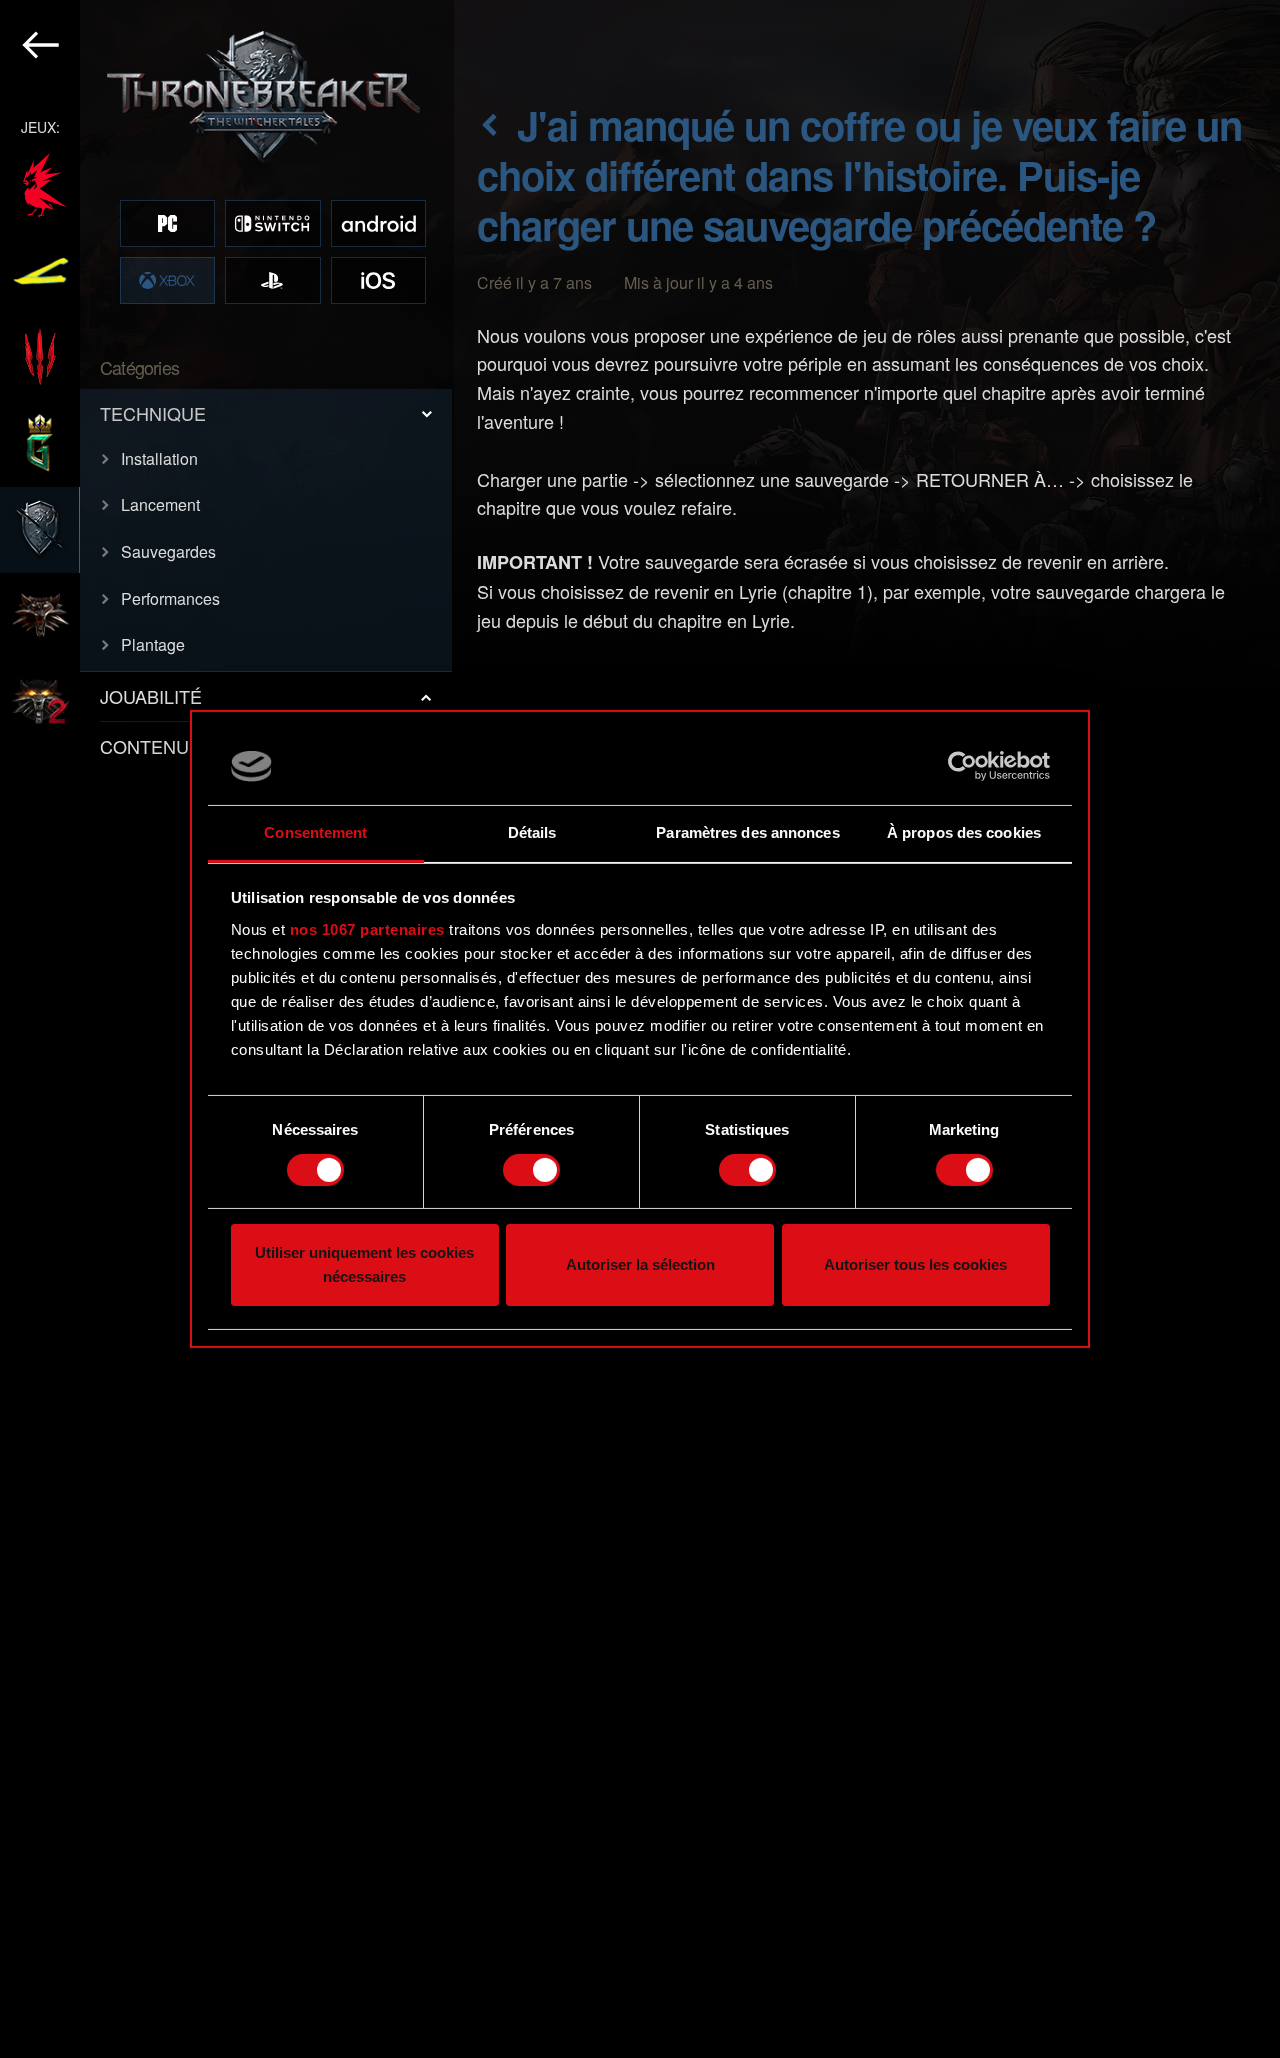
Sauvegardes (168, 551)
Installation (159, 458)
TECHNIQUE (153, 413)
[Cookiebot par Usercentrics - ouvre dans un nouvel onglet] (962, 766)
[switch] (531, 1170)
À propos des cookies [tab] (964, 832)
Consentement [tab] (315, 832)
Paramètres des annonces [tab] (747, 832)
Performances (170, 598)
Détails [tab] (532, 832)
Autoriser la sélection (640, 1265)
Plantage (153, 644)
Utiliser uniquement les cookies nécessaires (364, 1265)
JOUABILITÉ (151, 696)
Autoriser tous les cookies (915, 1265)
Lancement (160, 504)
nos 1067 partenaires (367, 929)
